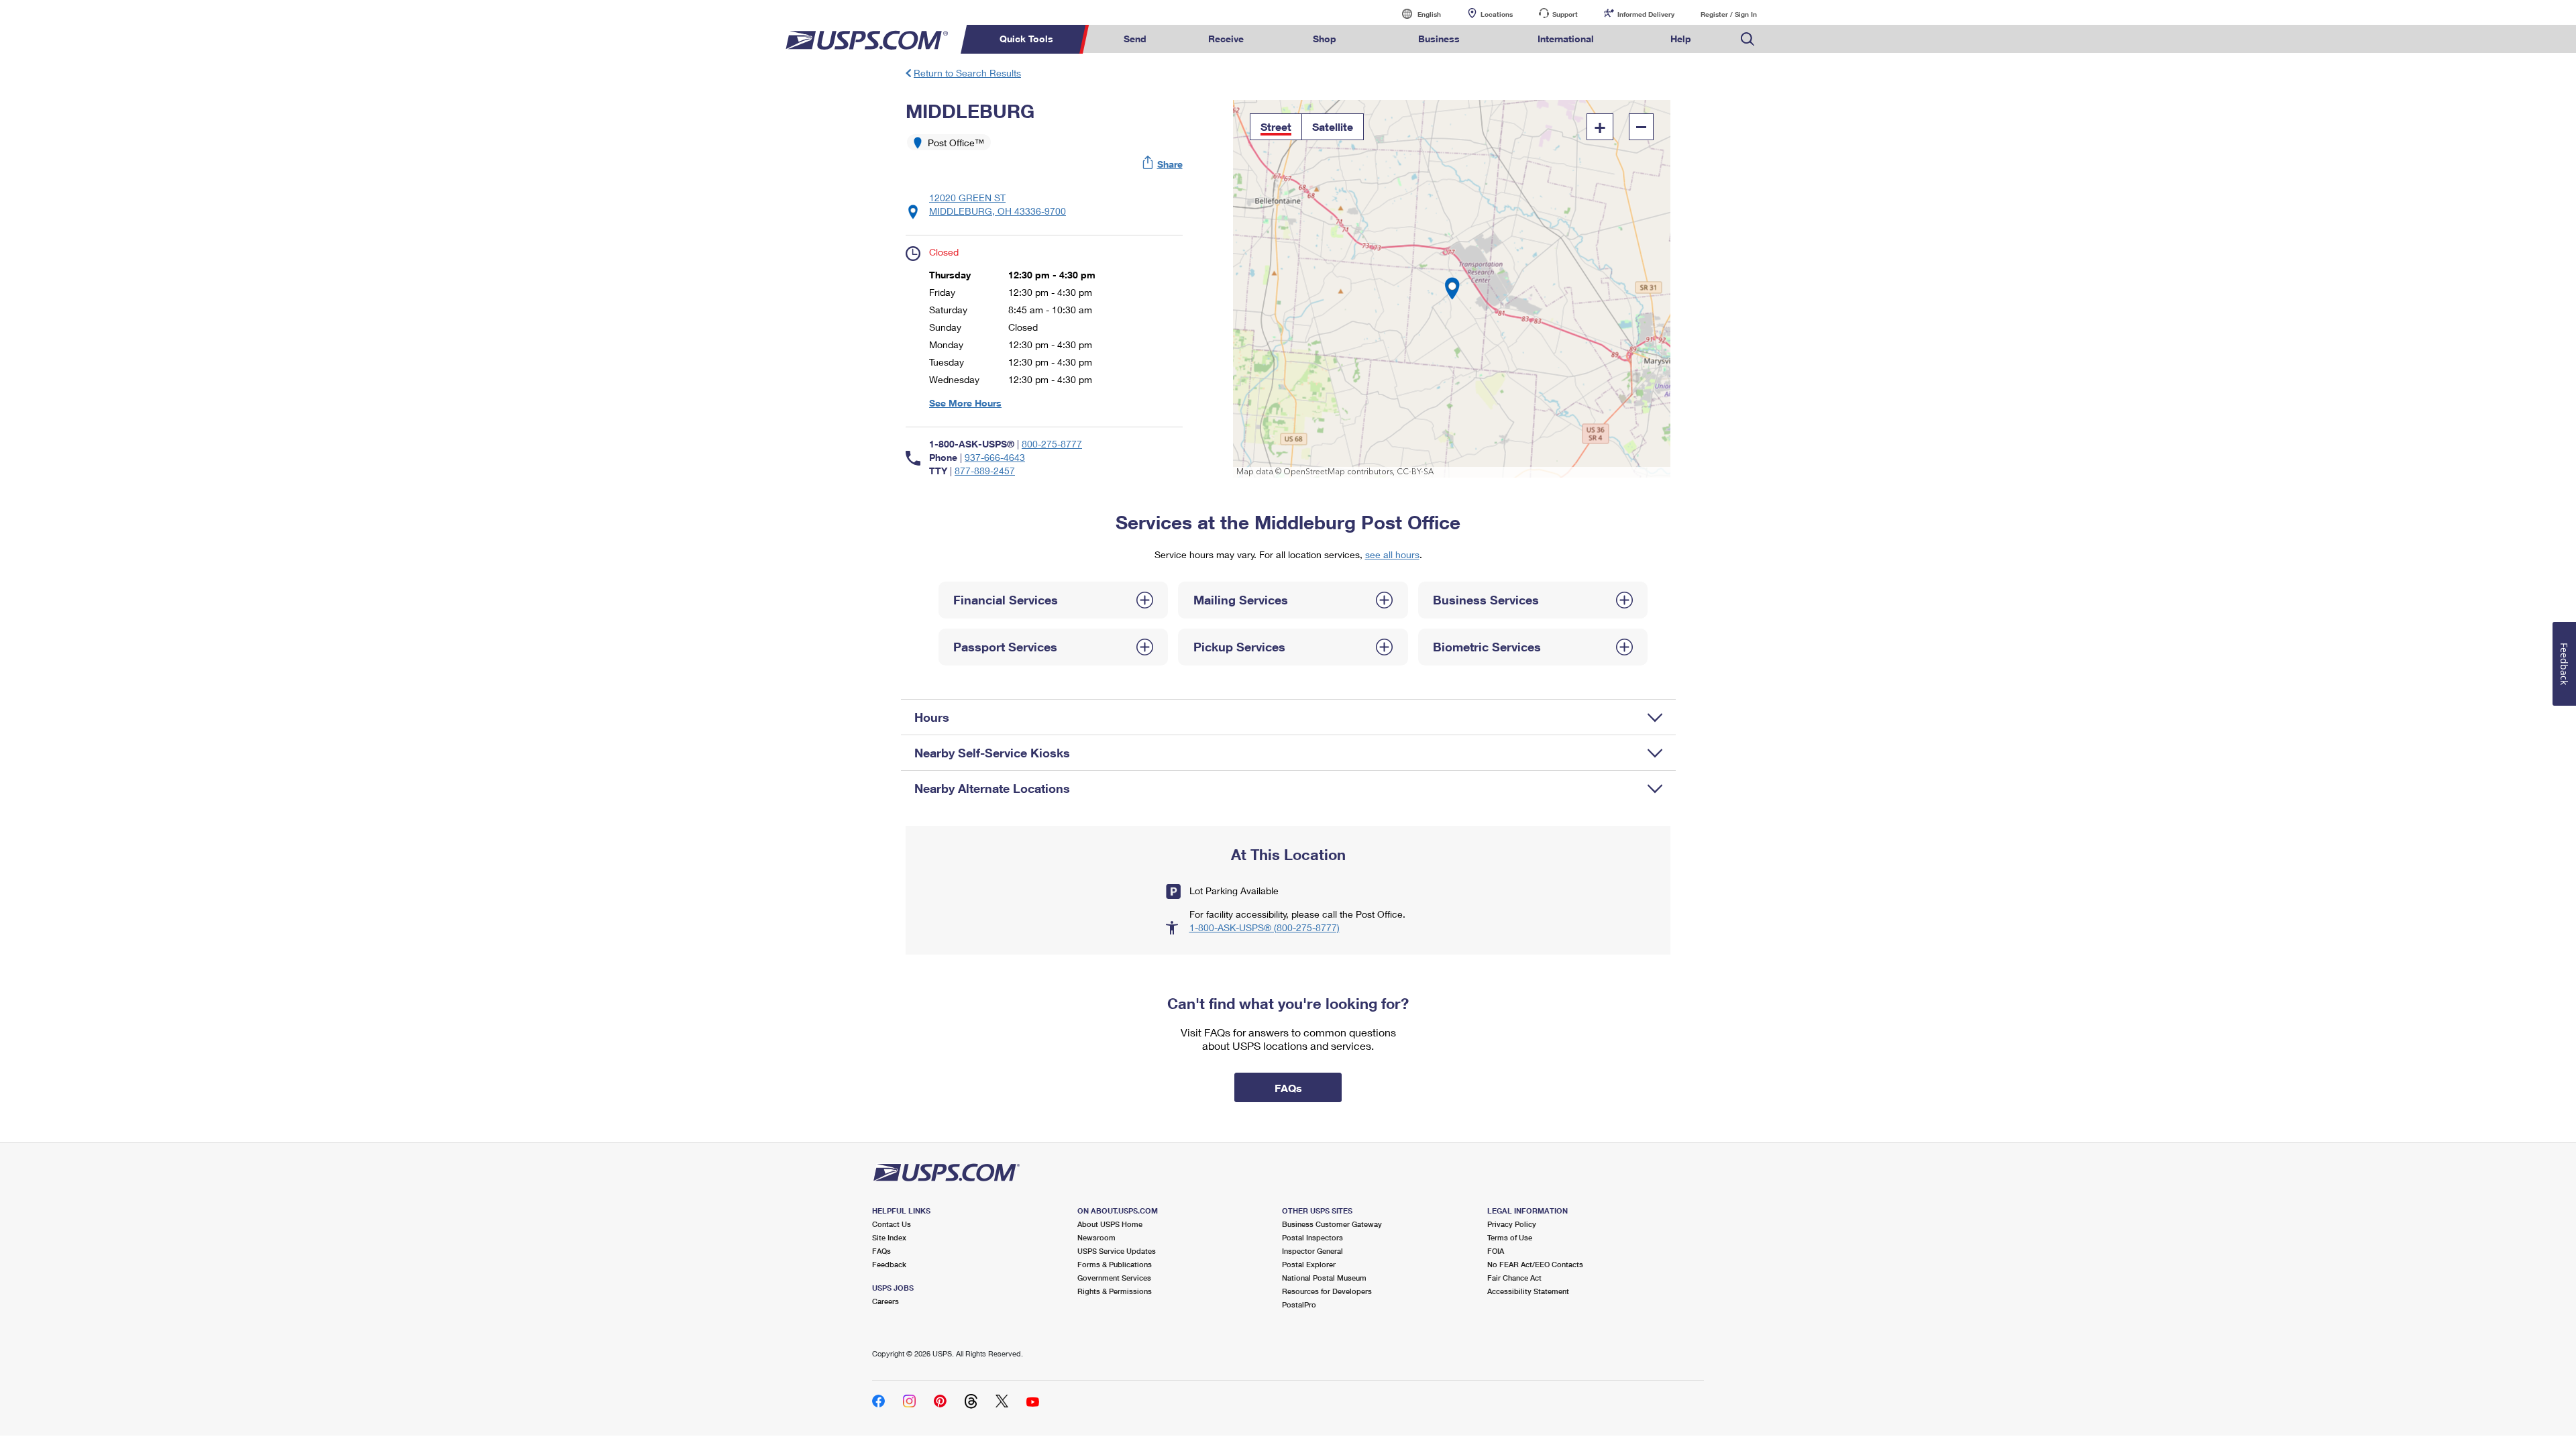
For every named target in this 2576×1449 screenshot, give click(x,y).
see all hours (1392, 554)
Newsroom (1096, 1237)
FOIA (1496, 1251)
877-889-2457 (985, 471)
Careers (885, 1301)
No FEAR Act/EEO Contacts (1535, 1264)
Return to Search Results (967, 73)
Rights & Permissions (1115, 1291)
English (1415, 14)
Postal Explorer (1309, 1264)
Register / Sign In (1729, 14)
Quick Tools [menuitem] (1026, 39)
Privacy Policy (1512, 1224)
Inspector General (1312, 1251)
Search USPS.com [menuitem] (1748, 39)
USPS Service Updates (1117, 1251)
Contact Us (892, 1224)
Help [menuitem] (1681, 39)
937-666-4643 (995, 457)
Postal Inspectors (1312, 1237)
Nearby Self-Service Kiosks (992, 753)
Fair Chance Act (1514, 1278)
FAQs (881, 1251)
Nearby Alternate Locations (992, 788)
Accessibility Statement (1528, 1291)
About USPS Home (1110, 1224)
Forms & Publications (1115, 1264)
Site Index (889, 1237)
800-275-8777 (1052, 444)
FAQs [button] (1288, 1088)
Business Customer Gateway (1332, 1224)
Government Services (1114, 1278)
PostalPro (1299, 1304)
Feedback (889, 1264)
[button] (1163, 164)
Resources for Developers (1327, 1291)
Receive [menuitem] (1226, 39)
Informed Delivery (1646, 14)
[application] (1452, 289)
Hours (932, 717)
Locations (1497, 14)
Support (1565, 14)
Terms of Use (1510, 1237)
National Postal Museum (1324, 1278)
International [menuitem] (1566, 39)
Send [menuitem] (1135, 39)
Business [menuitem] (1439, 39)
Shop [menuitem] (1325, 39)
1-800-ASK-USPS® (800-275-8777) (1265, 927)
